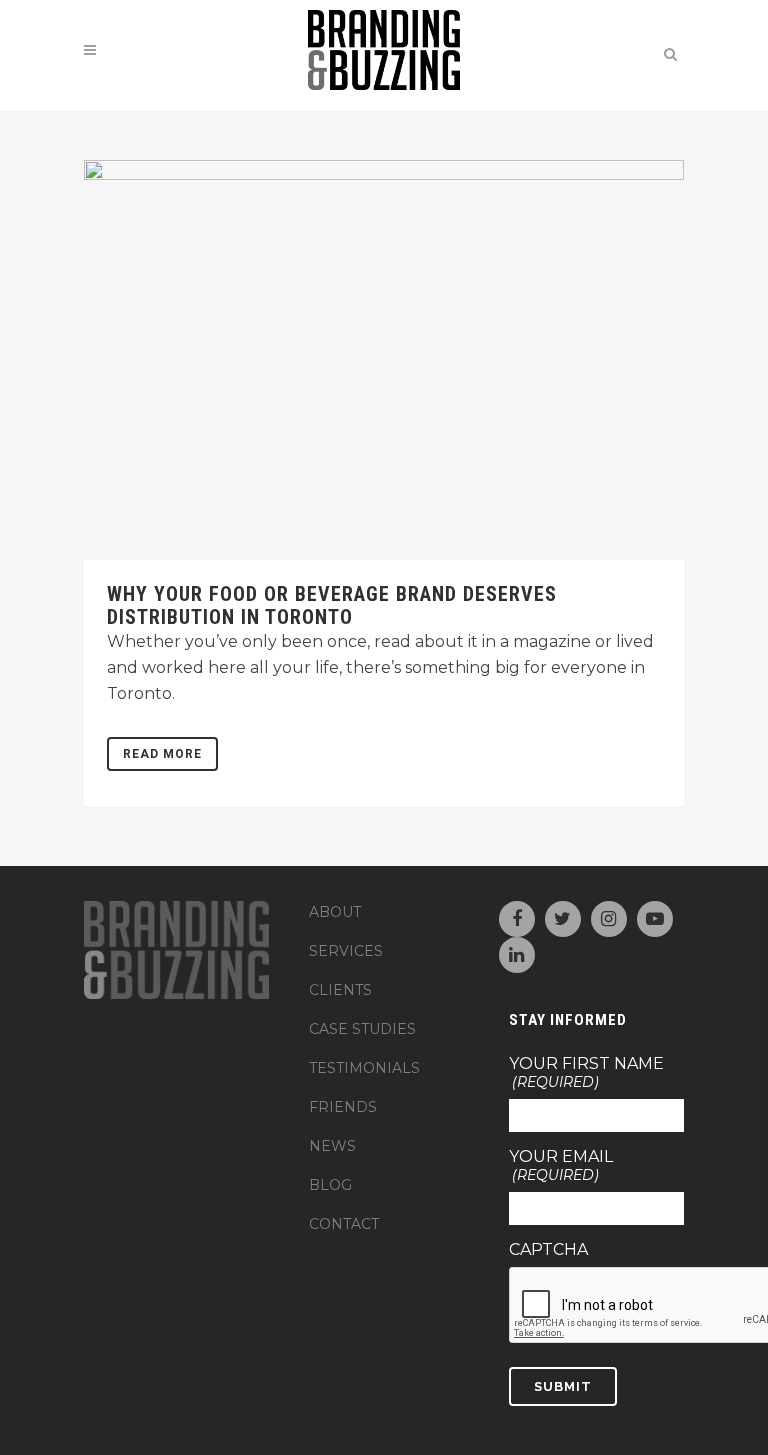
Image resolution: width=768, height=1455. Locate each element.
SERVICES (346, 951)
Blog (330, 1185)
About (335, 912)
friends (343, 1107)
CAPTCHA (548, 1250)
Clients (340, 990)
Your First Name (586, 1073)
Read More (162, 754)
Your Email (561, 1166)
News (332, 1146)
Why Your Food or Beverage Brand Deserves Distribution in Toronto (332, 605)
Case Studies (362, 1029)
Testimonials (364, 1068)
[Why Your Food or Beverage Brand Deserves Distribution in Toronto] (384, 360)
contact (344, 1224)
